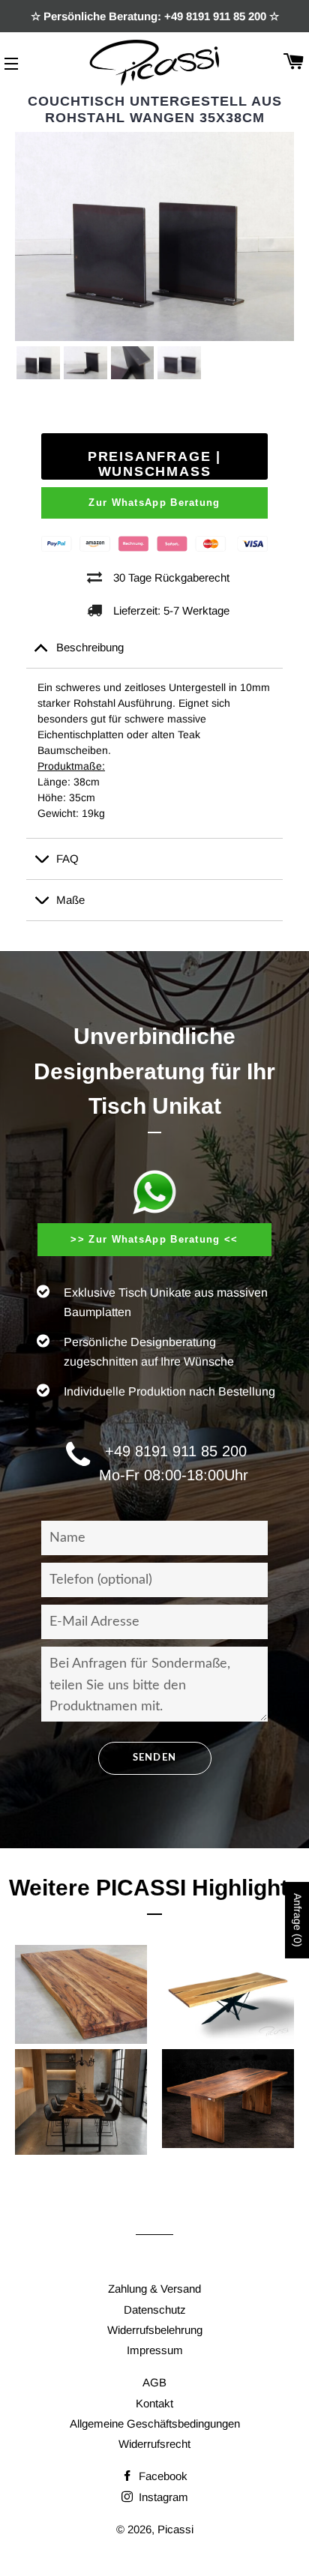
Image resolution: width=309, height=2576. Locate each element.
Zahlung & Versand (154, 2289)
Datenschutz (155, 2310)
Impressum (155, 2350)
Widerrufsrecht (154, 2444)
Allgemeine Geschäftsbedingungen (155, 2423)
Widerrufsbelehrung (155, 2330)
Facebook (162, 2476)
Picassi (175, 2529)
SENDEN (155, 1758)
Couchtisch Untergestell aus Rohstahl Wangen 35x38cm (155, 109)
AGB (154, 2382)
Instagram (162, 2497)
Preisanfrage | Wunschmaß (154, 464)
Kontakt (154, 2403)
